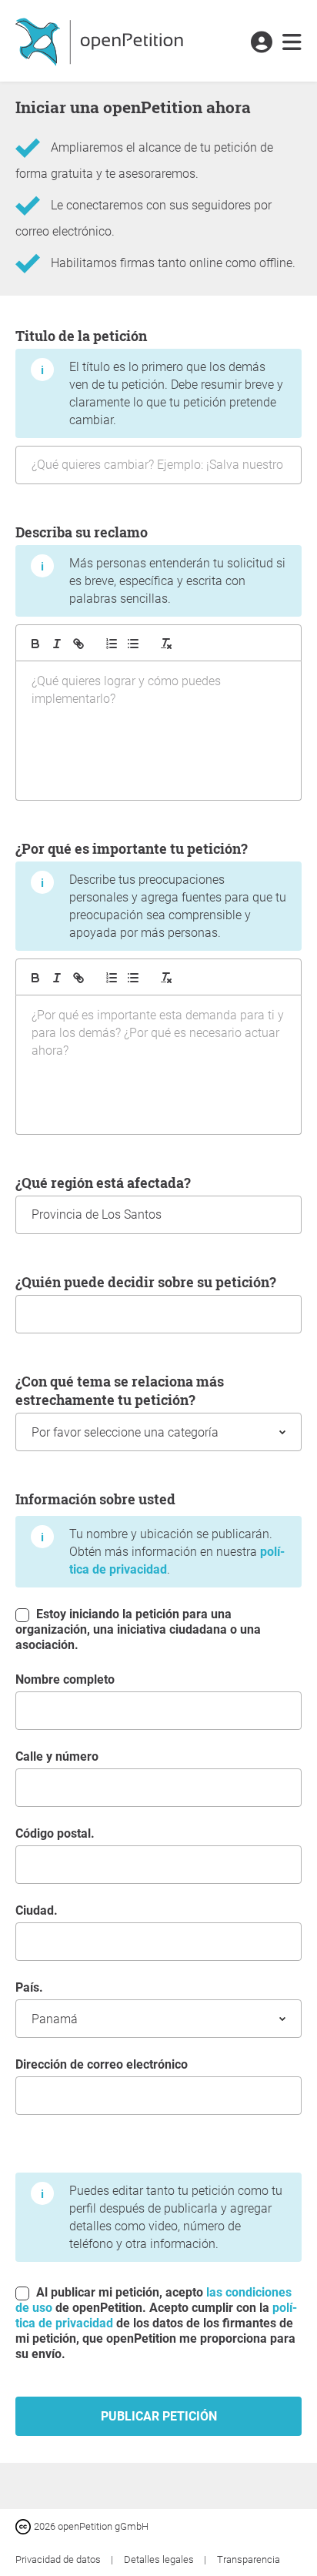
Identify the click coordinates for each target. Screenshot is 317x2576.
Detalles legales (160, 2559)
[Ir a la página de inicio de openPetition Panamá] (101, 41)
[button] (261, 43)
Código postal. (55, 1833)
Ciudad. (37, 1910)
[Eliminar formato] (166, 644)
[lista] (133, 644)
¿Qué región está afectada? (103, 1183)
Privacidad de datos (59, 2559)
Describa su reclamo (150, 564)
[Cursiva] (57, 644)
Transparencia (249, 2559)
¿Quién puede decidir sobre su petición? (146, 1282)
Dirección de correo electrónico (102, 2064)
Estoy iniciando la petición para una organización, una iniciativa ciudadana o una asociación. (138, 1629)
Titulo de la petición (149, 377)
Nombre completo (65, 1679)
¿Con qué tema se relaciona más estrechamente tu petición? (120, 1390)
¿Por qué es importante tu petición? (151, 890)
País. (29, 1987)
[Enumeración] (112, 644)
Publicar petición (159, 2416)
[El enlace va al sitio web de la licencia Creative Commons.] (25, 2526)
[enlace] (78, 644)
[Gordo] (35, 644)
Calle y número (57, 1756)
